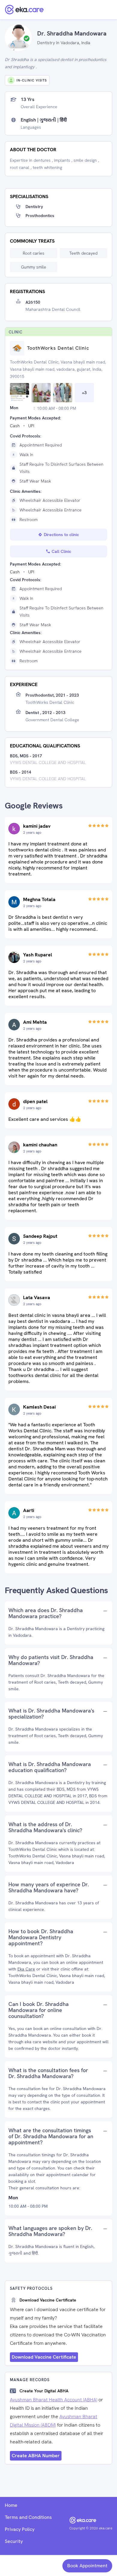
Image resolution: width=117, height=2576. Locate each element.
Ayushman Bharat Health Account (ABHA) (54, 2400)
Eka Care (26, 1969)
